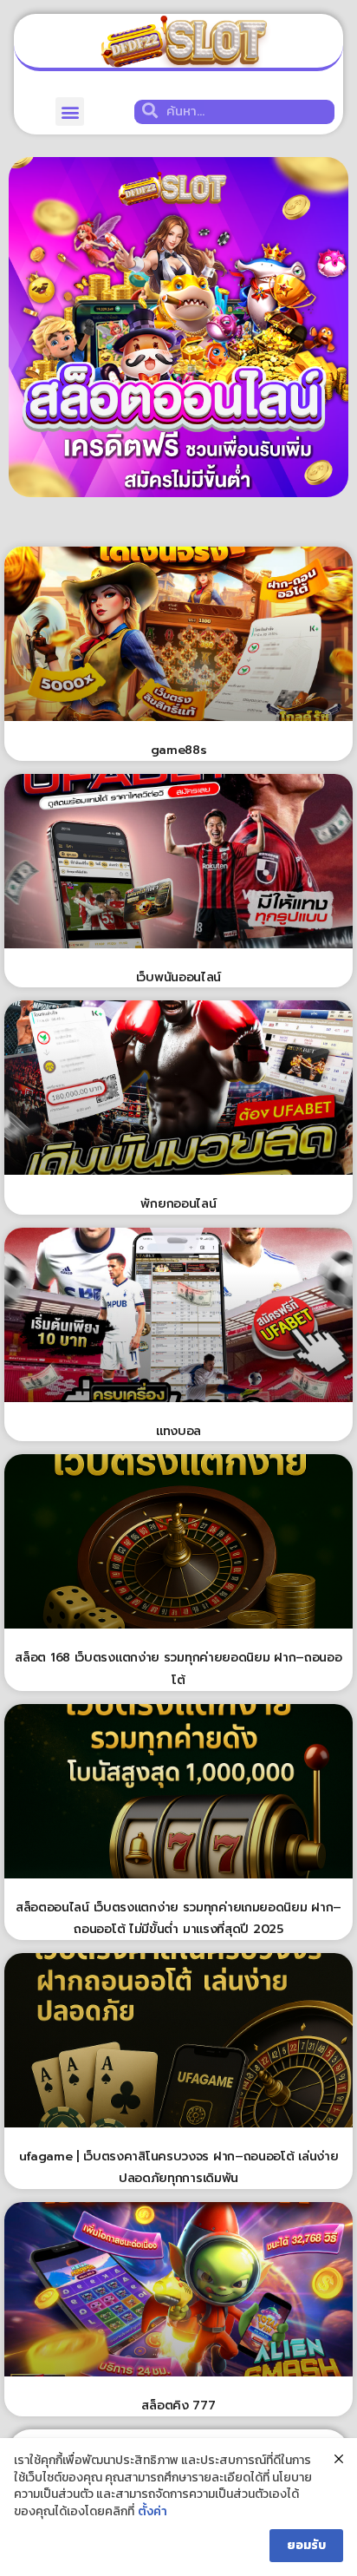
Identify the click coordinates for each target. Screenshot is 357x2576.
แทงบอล (178, 1431)
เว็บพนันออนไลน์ (178, 977)
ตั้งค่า (153, 2512)
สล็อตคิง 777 (178, 2406)
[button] (70, 111)
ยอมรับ (306, 2545)
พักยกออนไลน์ (178, 1204)
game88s (179, 750)
